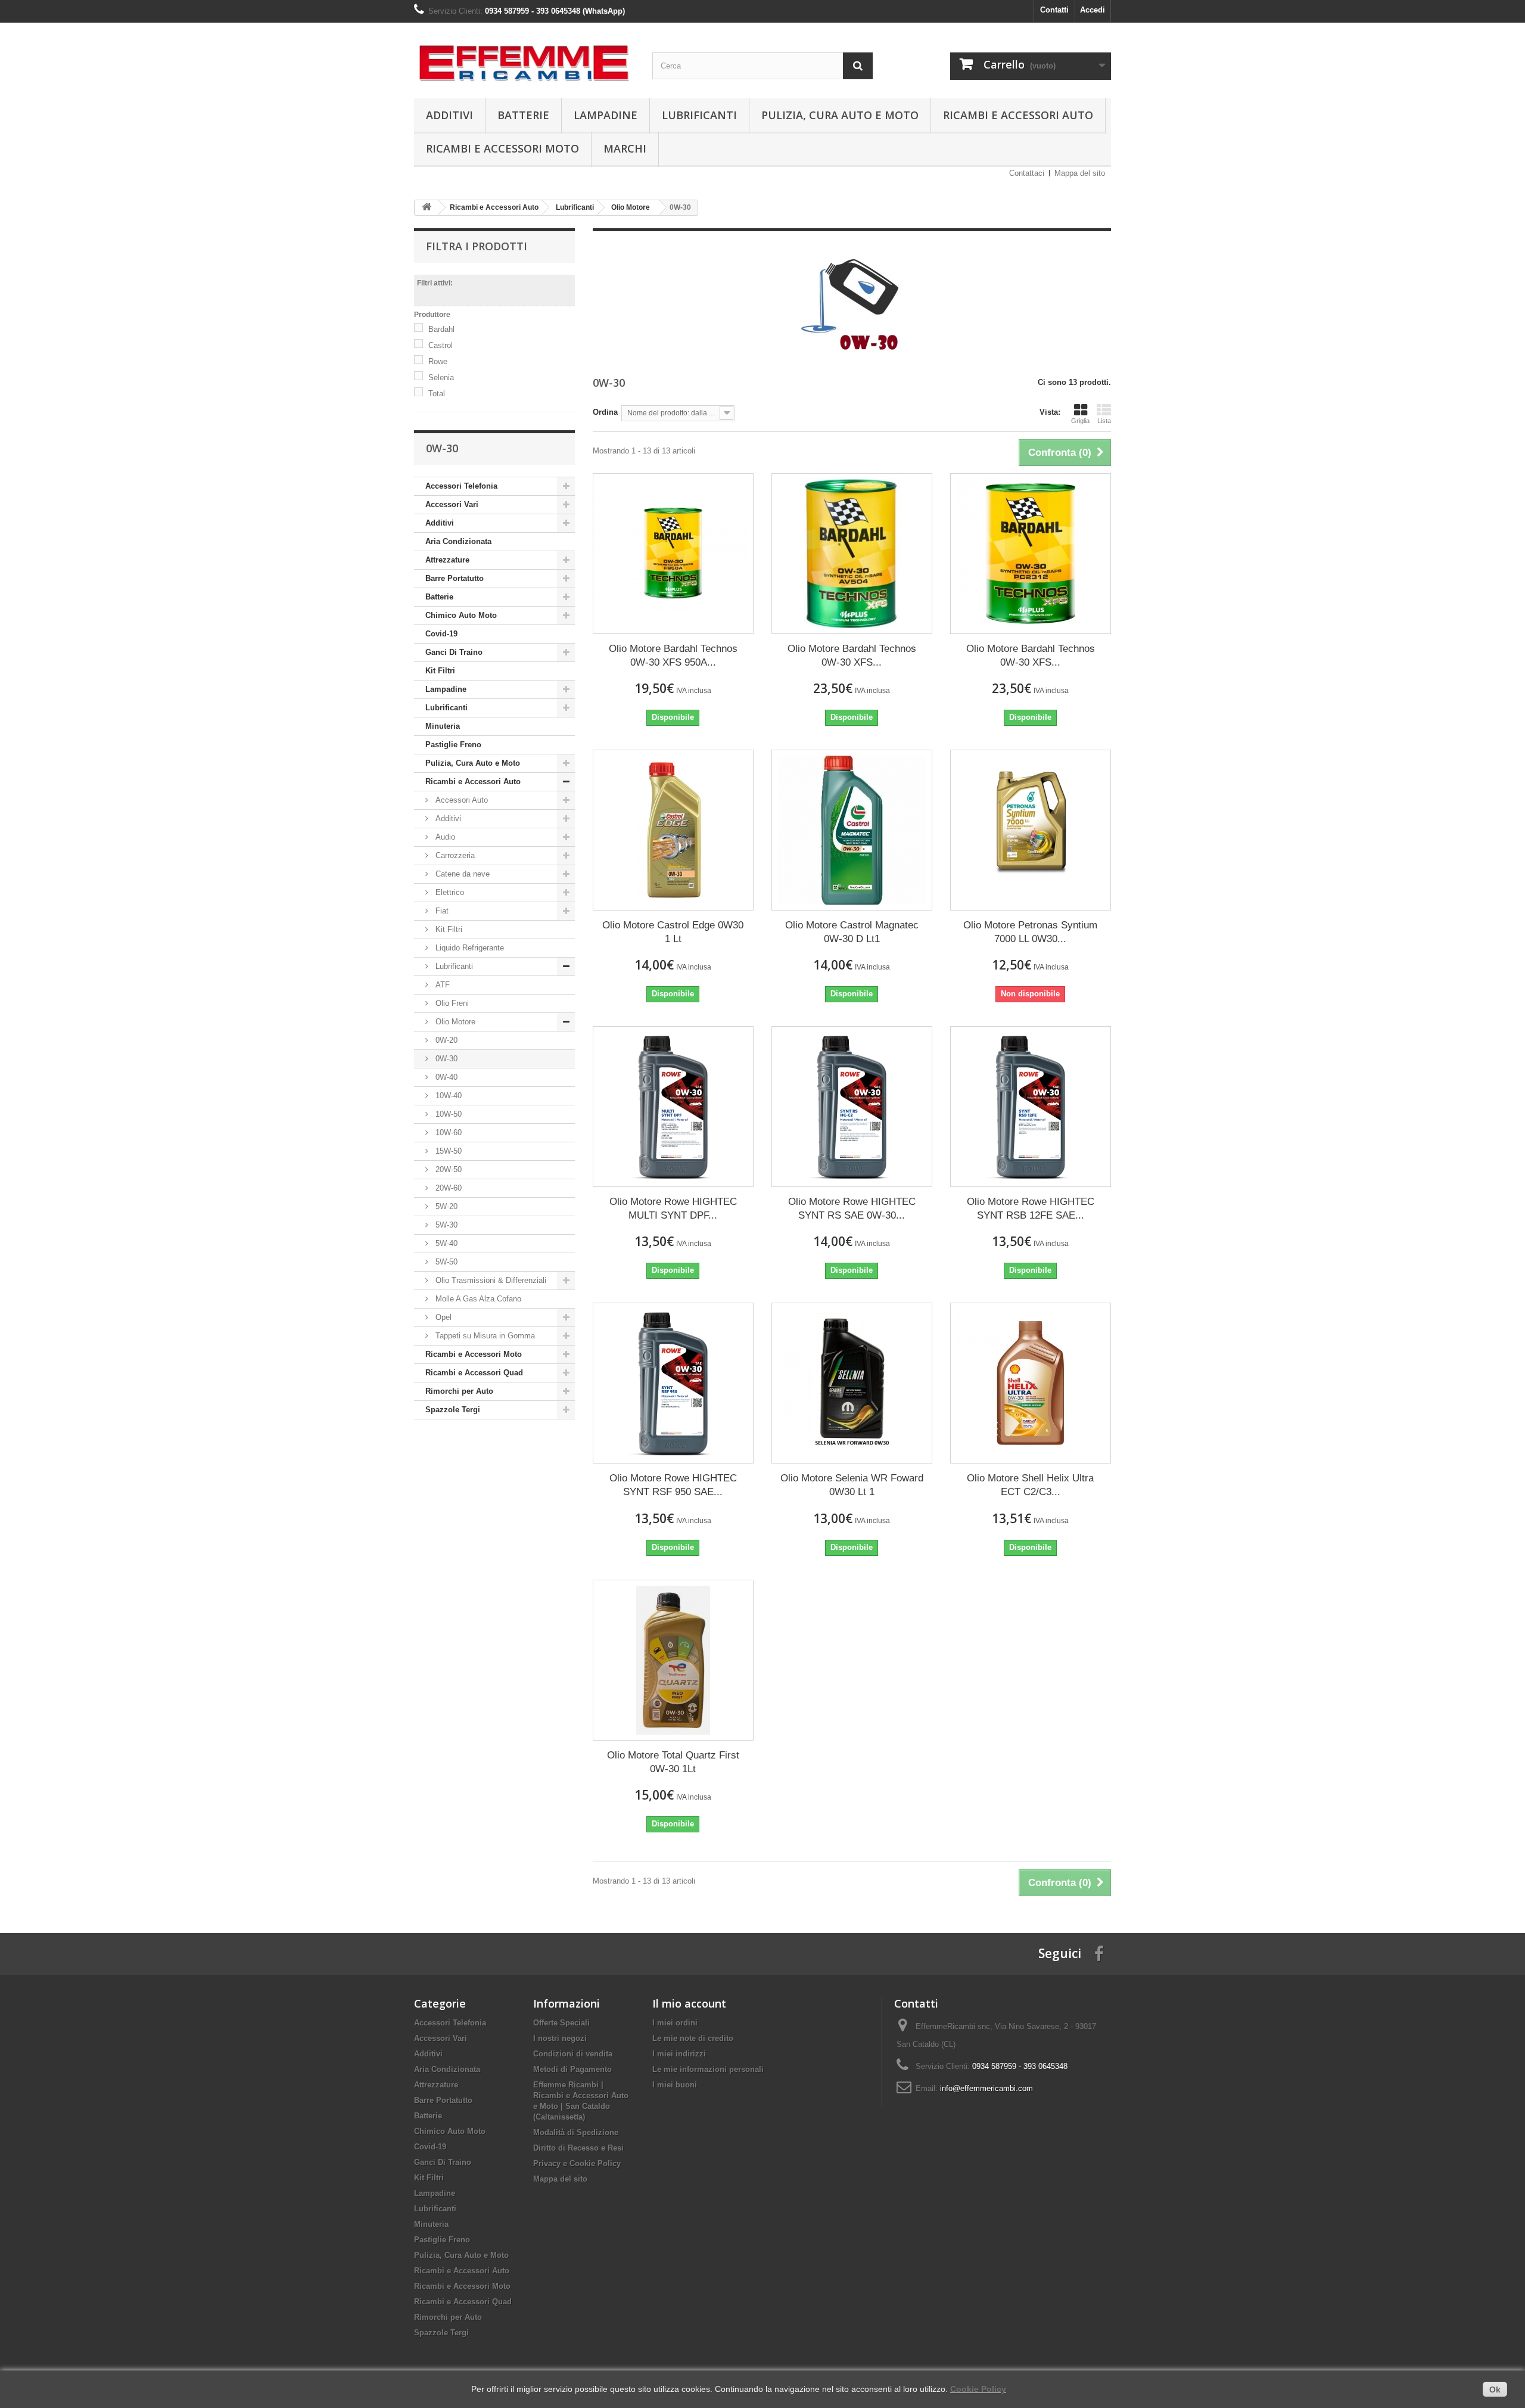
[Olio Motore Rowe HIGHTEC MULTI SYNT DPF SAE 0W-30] (673, 1107)
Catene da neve (461, 874)
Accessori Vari (452, 504)
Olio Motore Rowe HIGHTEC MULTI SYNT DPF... (673, 1208)
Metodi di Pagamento (572, 2069)
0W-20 (445, 1040)
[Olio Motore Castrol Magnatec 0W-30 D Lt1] (852, 830)
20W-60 (447, 1188)
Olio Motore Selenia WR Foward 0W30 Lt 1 (852, 1485)
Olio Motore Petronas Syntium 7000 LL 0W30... (1030, 932)
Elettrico (449, 892)
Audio (444, 837)
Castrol (441, 345)
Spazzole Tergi (453, 1410)
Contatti (1054, 10)
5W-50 (445, 1262)
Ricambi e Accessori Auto (1018, 115)
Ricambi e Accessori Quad (474, 1373)
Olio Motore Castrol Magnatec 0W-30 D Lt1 (852, 932)
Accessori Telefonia (461, 486)
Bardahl (441, 329)
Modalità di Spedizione (576, 2132)
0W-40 (445, 1077)
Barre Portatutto (455, 578)
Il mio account (689, 2003)
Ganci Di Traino (454, 652)
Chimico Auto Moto (461, 615)
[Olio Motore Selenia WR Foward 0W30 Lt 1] (852, 1383)
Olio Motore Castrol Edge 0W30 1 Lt (673, 932)
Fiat (441, 911)
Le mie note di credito (693, 2038)
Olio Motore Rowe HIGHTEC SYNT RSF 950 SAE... (673, 1485)
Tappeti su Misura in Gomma (484, 1336)
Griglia (1080, 421)
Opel (442, 1317)
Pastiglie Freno (453, 745)
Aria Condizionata (458, 541)
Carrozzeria (454, 855)
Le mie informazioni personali (708, 2069)
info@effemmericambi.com (986, 2088)
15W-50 (447, 1151)
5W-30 (445, 1225)
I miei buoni (675, 2085)
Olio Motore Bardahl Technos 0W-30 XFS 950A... (673, 655)
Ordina (605, 412)
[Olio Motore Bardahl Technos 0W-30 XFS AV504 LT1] (852, 554)
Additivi (449, 115)
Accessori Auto (460, 800)
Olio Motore (454, 1022)
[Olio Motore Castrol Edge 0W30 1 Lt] (673, 830)
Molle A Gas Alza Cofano (477, 1299)
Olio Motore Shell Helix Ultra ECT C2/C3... (1030, 1485)
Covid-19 (441, 634)
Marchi (625, 148)
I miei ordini (675, 2023)
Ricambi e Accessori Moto (502, 148)
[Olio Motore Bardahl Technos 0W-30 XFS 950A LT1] (673, 554)
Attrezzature (447, 560)
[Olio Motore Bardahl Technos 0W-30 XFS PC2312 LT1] (1031, 554)
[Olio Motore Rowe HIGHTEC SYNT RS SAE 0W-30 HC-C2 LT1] (852, 1107)
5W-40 (445, 1243)
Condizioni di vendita (573, 2054)
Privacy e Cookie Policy (577, 2163)
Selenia (441, 377)
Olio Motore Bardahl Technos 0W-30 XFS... (852, 655)
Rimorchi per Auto (459, 1391)
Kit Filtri (440, 671)
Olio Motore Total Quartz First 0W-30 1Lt (673, 1762)
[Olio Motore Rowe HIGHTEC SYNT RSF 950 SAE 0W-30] (673, 1383)
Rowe (438, 361)
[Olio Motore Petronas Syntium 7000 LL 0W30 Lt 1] (1031, 830)
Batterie (523, 115)
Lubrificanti (699, 115)
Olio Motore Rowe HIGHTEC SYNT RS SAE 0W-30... (852, 1208)
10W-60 (447, 1132)
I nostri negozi (560, 2038)
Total (437, 394)
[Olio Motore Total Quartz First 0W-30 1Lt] (673, 1660)
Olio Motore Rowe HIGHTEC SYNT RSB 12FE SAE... (1031, 1208)
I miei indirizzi (679, 2054)
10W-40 (447, 1096)
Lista (1104, 421)
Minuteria (443, 726)
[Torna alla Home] (427, 208)
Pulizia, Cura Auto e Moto (840, 115)
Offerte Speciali (561, 2023)
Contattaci (1027, 173)
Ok (1495, 2390)
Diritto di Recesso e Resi (578, 2148)
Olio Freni (451, 1003)
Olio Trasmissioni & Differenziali (490, 1280)
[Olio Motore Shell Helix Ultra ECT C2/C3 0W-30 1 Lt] (1031, 1383)
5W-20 (445, 1206)
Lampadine (606, 115)
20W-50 (447, 1169)
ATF (441, 985)
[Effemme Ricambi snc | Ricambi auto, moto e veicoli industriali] (524, 58)
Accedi (1093, 10)
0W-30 (445, 1059)
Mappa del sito (1080, 173)
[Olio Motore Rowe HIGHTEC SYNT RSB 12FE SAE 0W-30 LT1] (1031, 1107)
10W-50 (447, 1114)
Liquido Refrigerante (469, 948)
